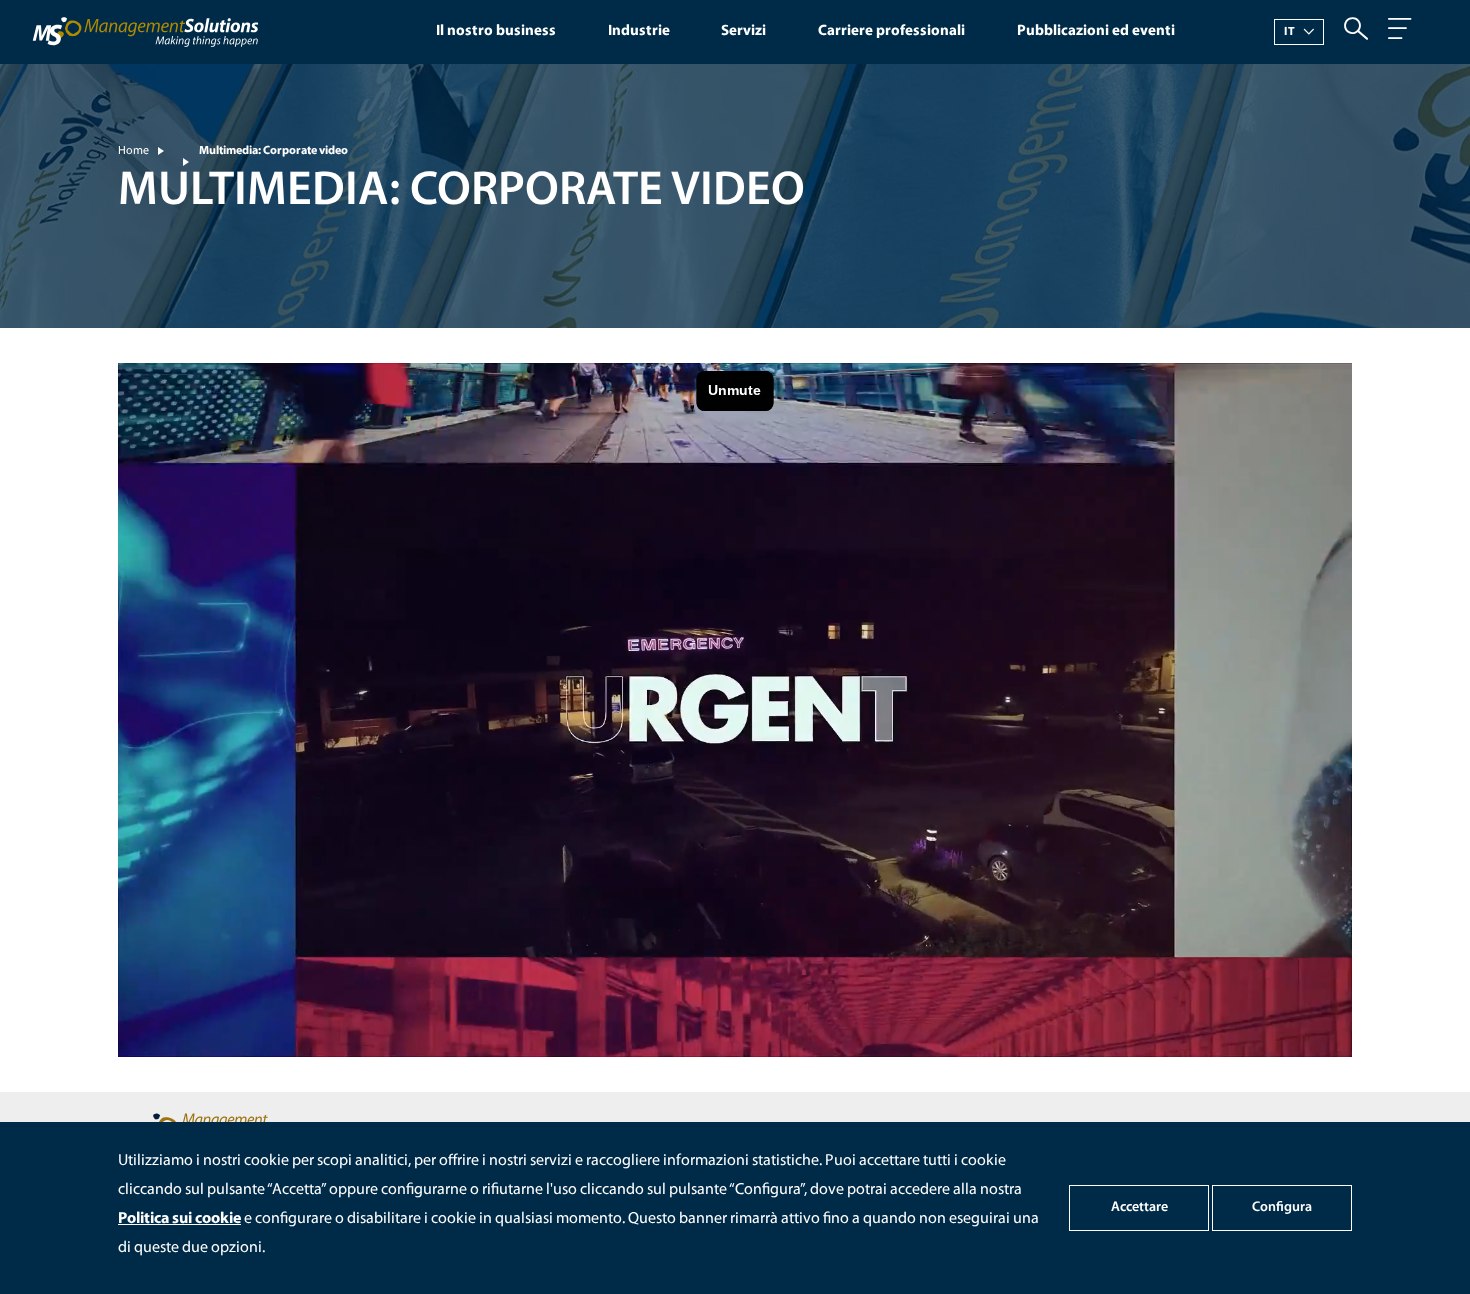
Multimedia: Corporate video (273, 151)
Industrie (639, 31)
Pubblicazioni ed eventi (1096, 31)
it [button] (1290, 32)
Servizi (743, 31)
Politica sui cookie (179, 1219)
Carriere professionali (891, 31)
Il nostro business (496, 31)
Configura (1282, 1207)
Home (133, 151)
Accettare (1139, 1207)
